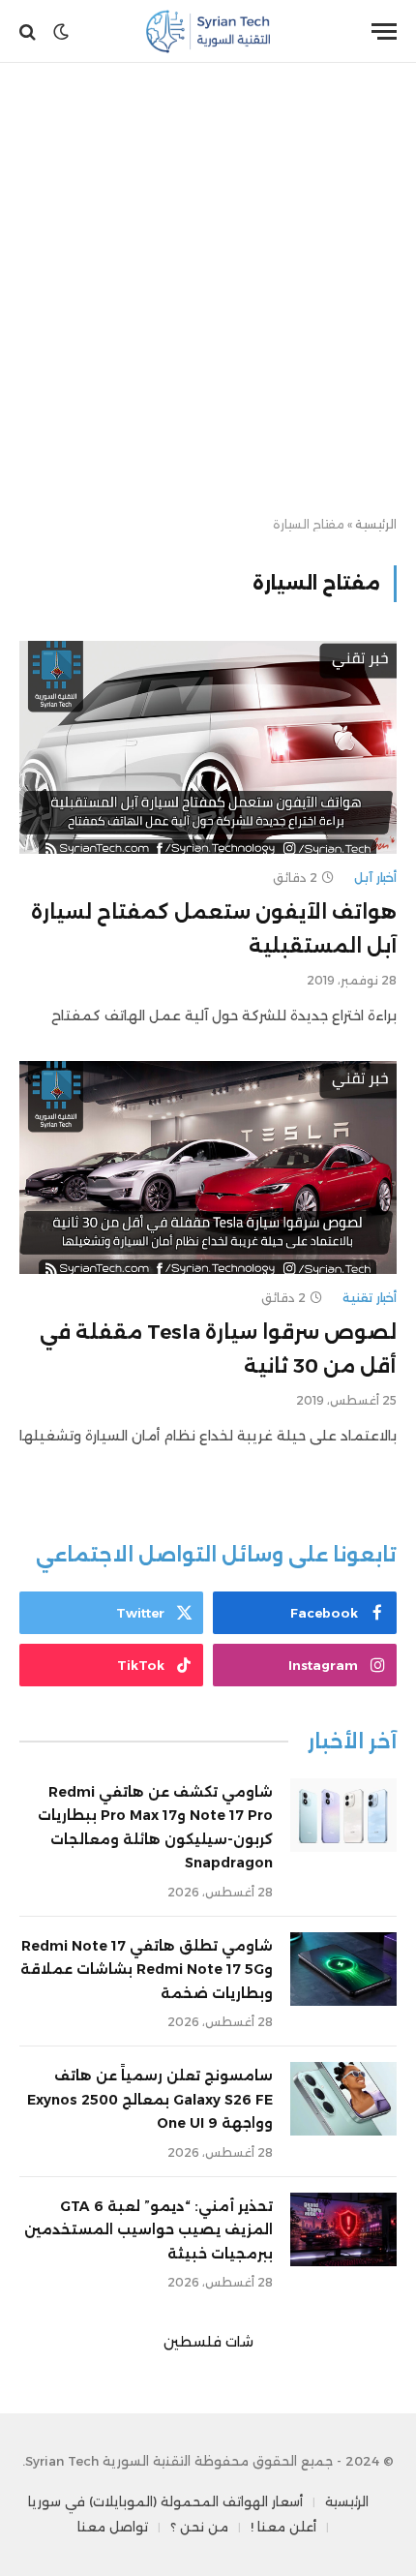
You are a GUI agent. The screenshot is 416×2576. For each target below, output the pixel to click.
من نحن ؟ (199, 2527)
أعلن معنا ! (283, 2527)
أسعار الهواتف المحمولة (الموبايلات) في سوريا (165, 2501)
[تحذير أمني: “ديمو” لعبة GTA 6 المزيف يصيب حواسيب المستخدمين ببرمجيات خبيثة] (343, 2229)
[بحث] (30, 31)
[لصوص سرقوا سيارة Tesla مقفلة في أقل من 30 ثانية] (208, 1167)
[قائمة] (384, 31)
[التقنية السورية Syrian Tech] (208, 31)
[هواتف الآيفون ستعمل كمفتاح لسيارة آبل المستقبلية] (208, 747)
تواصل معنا (113, 2527)
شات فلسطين (208, 2342)
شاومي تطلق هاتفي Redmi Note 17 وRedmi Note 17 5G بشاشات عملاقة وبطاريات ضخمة (147, 1970)
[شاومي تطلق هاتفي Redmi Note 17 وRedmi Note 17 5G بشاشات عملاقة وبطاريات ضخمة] (343, 1969)
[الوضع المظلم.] (61, 32)
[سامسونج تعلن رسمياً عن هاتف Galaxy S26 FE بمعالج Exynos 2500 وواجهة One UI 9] (343, 2099)
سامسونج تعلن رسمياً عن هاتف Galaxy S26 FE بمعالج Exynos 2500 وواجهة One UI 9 (150, 2099)
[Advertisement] (208, 290)
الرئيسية (376, 524)
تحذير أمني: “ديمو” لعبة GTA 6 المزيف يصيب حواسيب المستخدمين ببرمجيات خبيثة (149, 2230)
